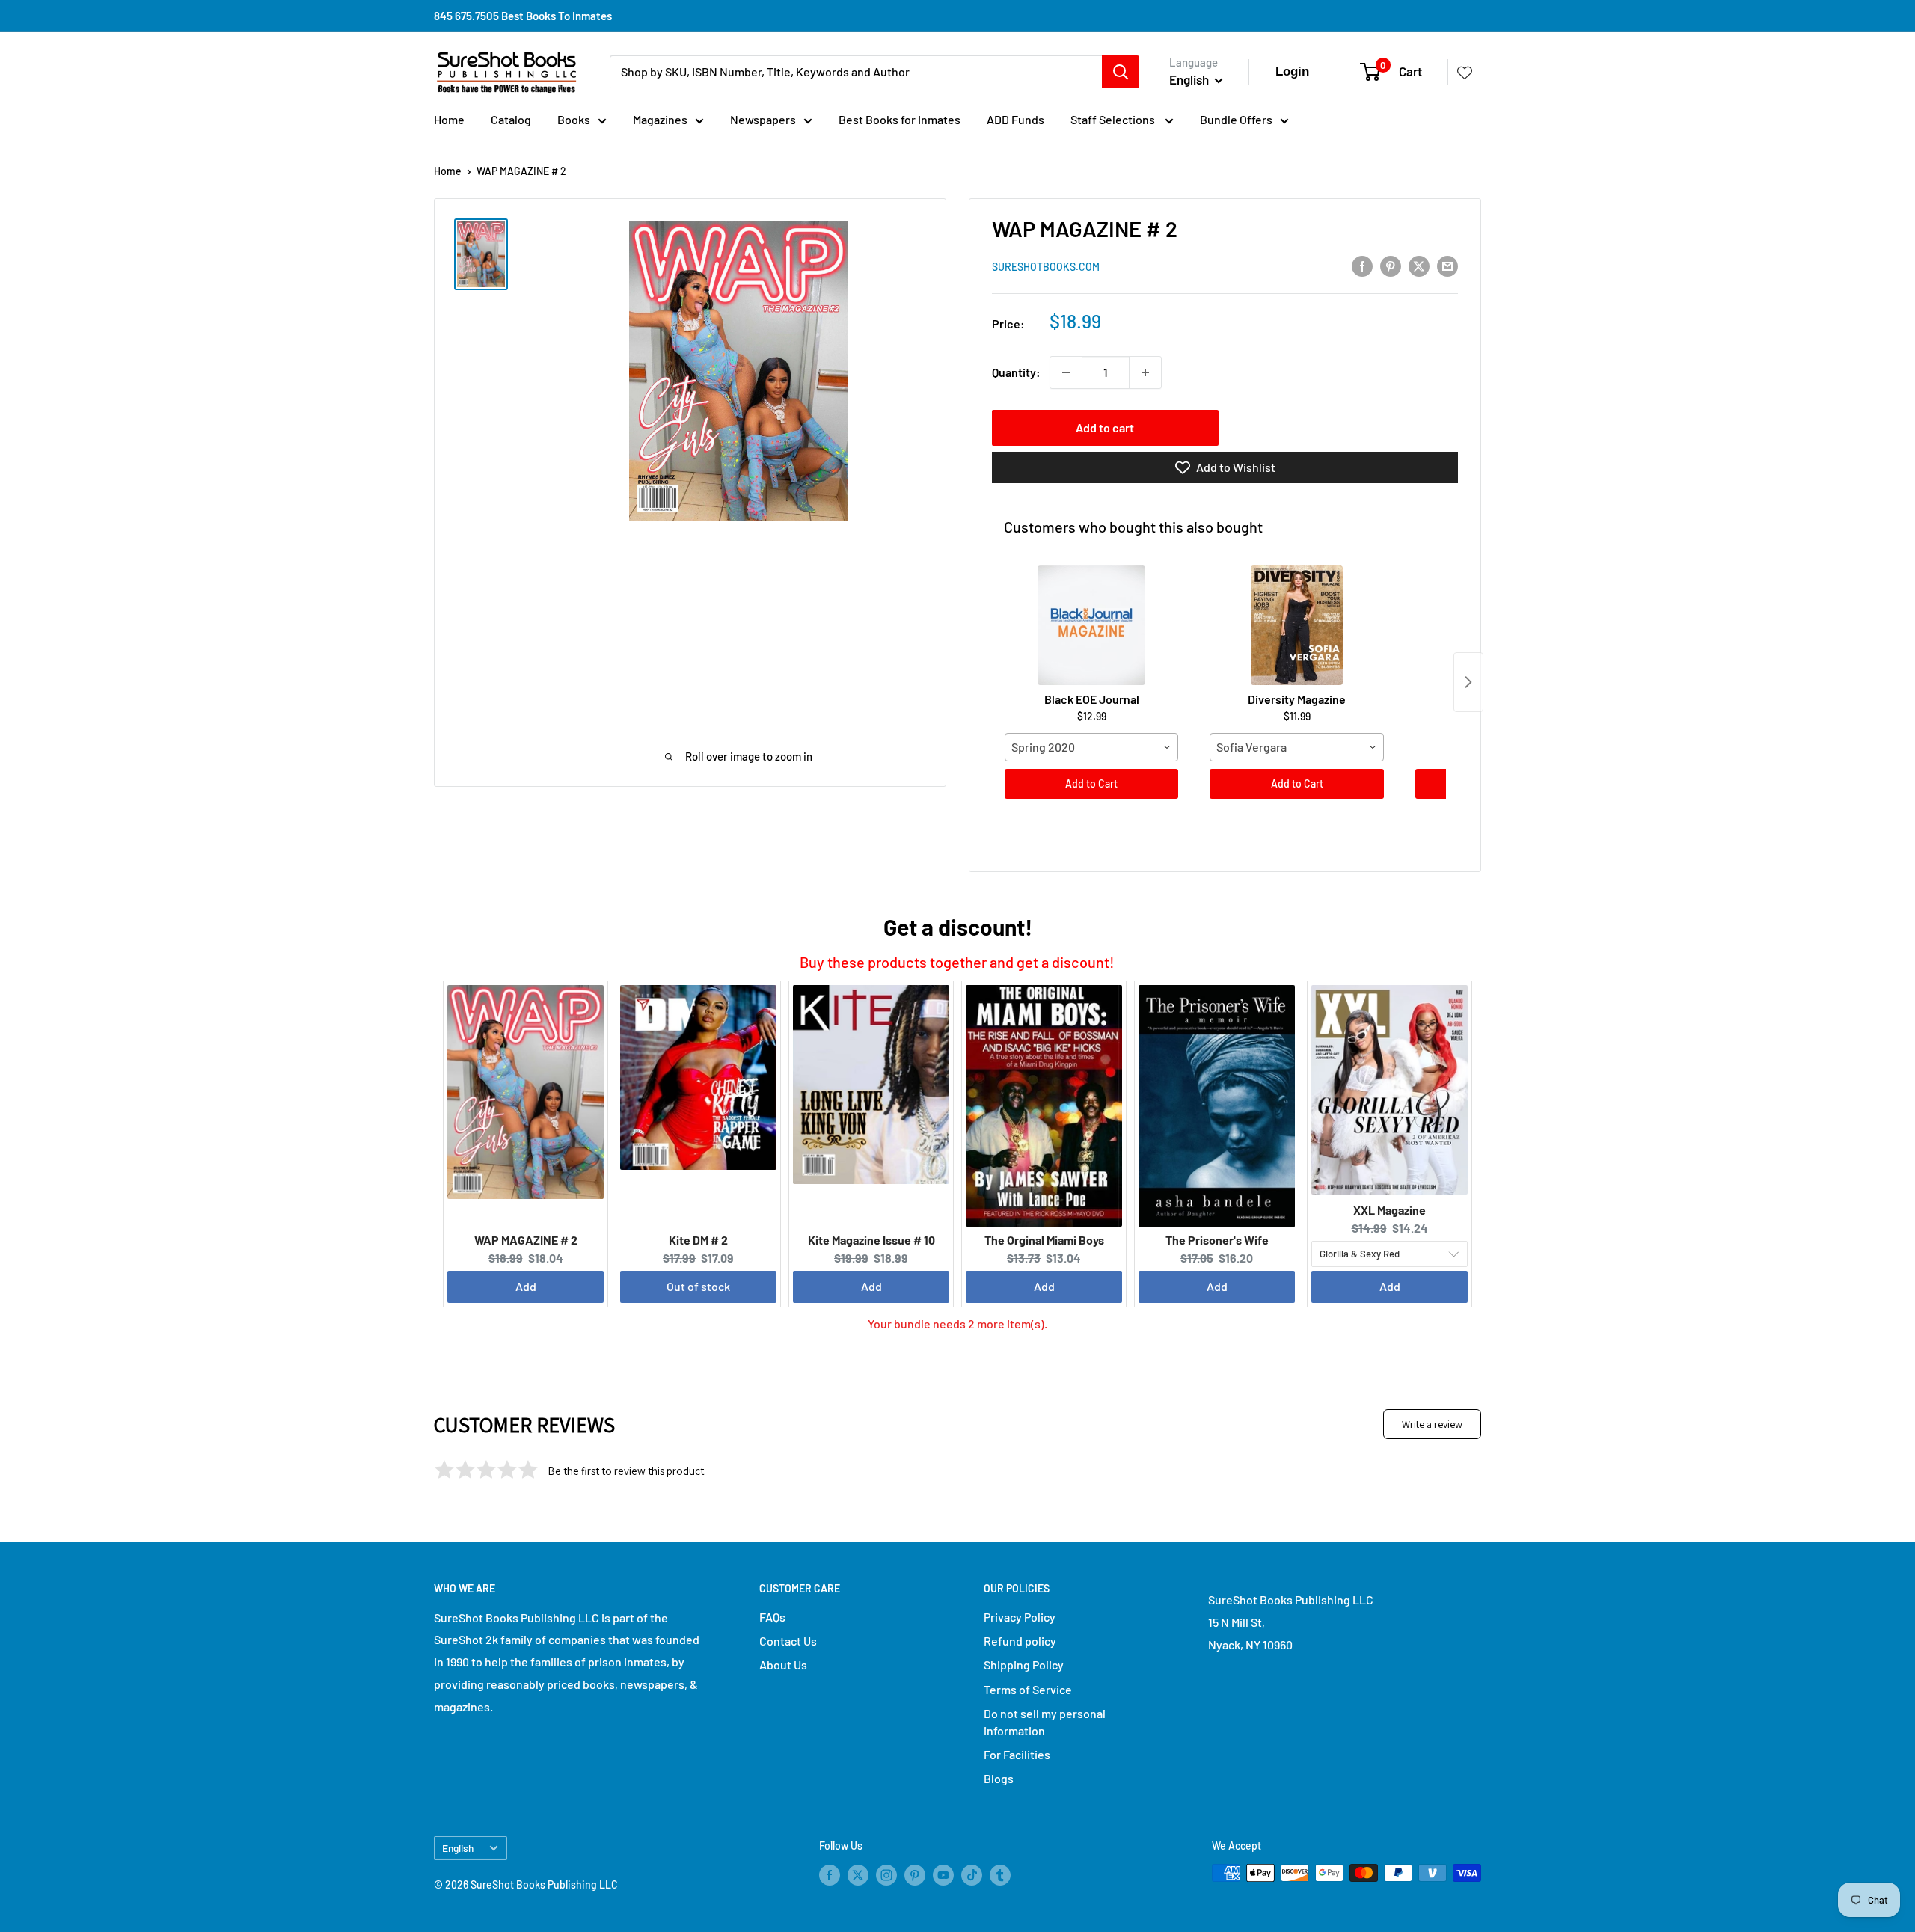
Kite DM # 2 (698, 1240)
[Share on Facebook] (1362, 265)
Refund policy (1020, 1641)
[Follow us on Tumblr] (1000, 1874)
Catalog (511, 119)
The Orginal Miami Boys (1044, 1240)
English (458, 1848)
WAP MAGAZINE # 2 (526, 1240)
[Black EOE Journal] (1091, 625)
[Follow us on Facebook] (830, 1874)
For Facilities (1017, 1754)
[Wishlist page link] (1465, 72)
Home (449, 119)
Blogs (999, 1778)
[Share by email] (1447, 265)
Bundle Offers (1236, 119)
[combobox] (1091, 747)
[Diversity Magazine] (1296, 625)
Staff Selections (1114, 119)
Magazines (660, 119)
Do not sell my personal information (1045, 1721)
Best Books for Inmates (900, 119)
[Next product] (1468, 682)
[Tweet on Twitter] (1419, 265)
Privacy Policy (1020, 1617)
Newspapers (763, 119)
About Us (783, 1665)
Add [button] (526, 1286)
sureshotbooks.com (1046, 267)
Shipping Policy (1024, 1665)
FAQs (772, 1617)
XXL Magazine (1389, 1210)
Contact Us (788, 1641)
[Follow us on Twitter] (858, 1874)
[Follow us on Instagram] (886, 1874)
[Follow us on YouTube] (943, 1874)
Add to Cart (1091, 783)
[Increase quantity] (1145, 372)
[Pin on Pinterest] (1391, 265)
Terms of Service (1028, 1689)
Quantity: (1016, 372)
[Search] (1121, 72)
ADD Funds (1015, 119)
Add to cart (1105, 427)
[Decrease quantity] (1066, 372)
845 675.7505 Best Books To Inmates (523, 16)
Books (574, 119)
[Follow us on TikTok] (972, 1874)
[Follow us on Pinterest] (915, 1874)
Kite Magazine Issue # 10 (871, 1240)
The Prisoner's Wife (1217, 1240)
